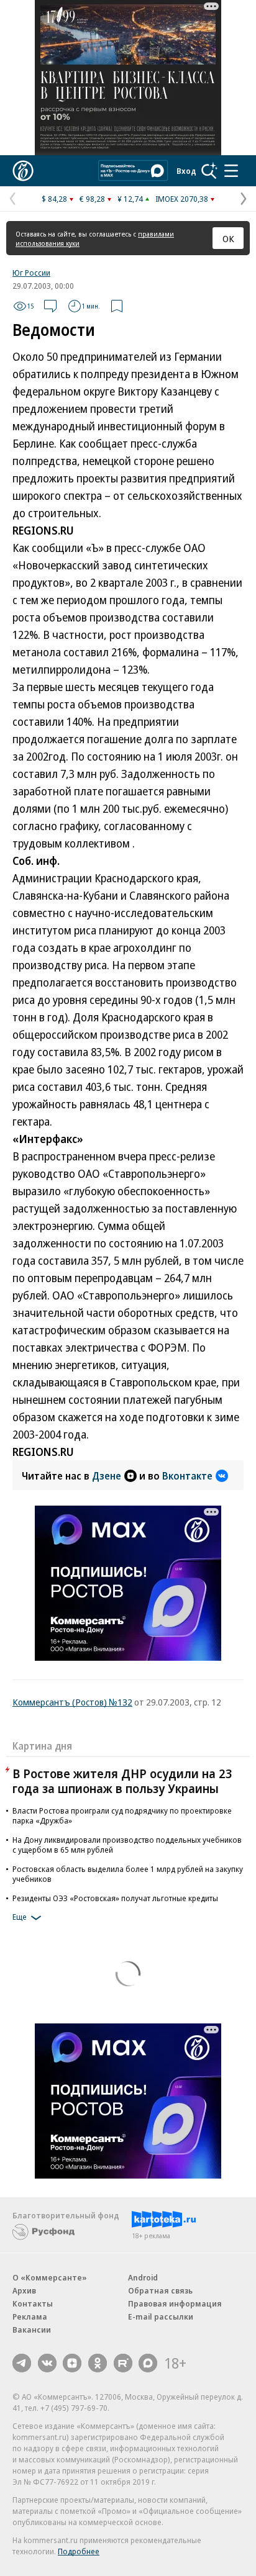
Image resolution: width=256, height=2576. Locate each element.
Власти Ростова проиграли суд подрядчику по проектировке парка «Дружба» (122, 1815)
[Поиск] (209, 171)
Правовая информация (175, 2303)
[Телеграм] (22, 2363)
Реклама (30, 2316)
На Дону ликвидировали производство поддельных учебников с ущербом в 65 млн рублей (127, 1845)
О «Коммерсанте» (50, 2277)
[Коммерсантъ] (23, 171)
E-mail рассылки (161, 2316)
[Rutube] (123, 2363)
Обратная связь (160, 2290)
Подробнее (79, 2551)
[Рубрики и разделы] (231, 171)
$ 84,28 (54, 199)
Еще (20, 1917)
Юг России (31, 273)
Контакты (33, 2303)
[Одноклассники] (98, 2363)
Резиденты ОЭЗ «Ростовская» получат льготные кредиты (115, 1898)
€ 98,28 (92, 199)
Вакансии (32, 2330)
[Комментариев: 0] (50, 306)
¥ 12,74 (130, 199)
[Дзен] (72, 2363)
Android (143, 2277)
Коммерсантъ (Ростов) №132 (72, 1702)
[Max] (148, 2363)
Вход (186, 171)
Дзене (107, 1476)
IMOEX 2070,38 (182, 199)
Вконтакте (187, 1476)
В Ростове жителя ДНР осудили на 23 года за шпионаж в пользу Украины (122, 1781)
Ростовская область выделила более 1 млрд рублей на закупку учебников (128, 1874)
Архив (24, 2290)
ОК (228, 238)
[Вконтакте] (47, 2363)
